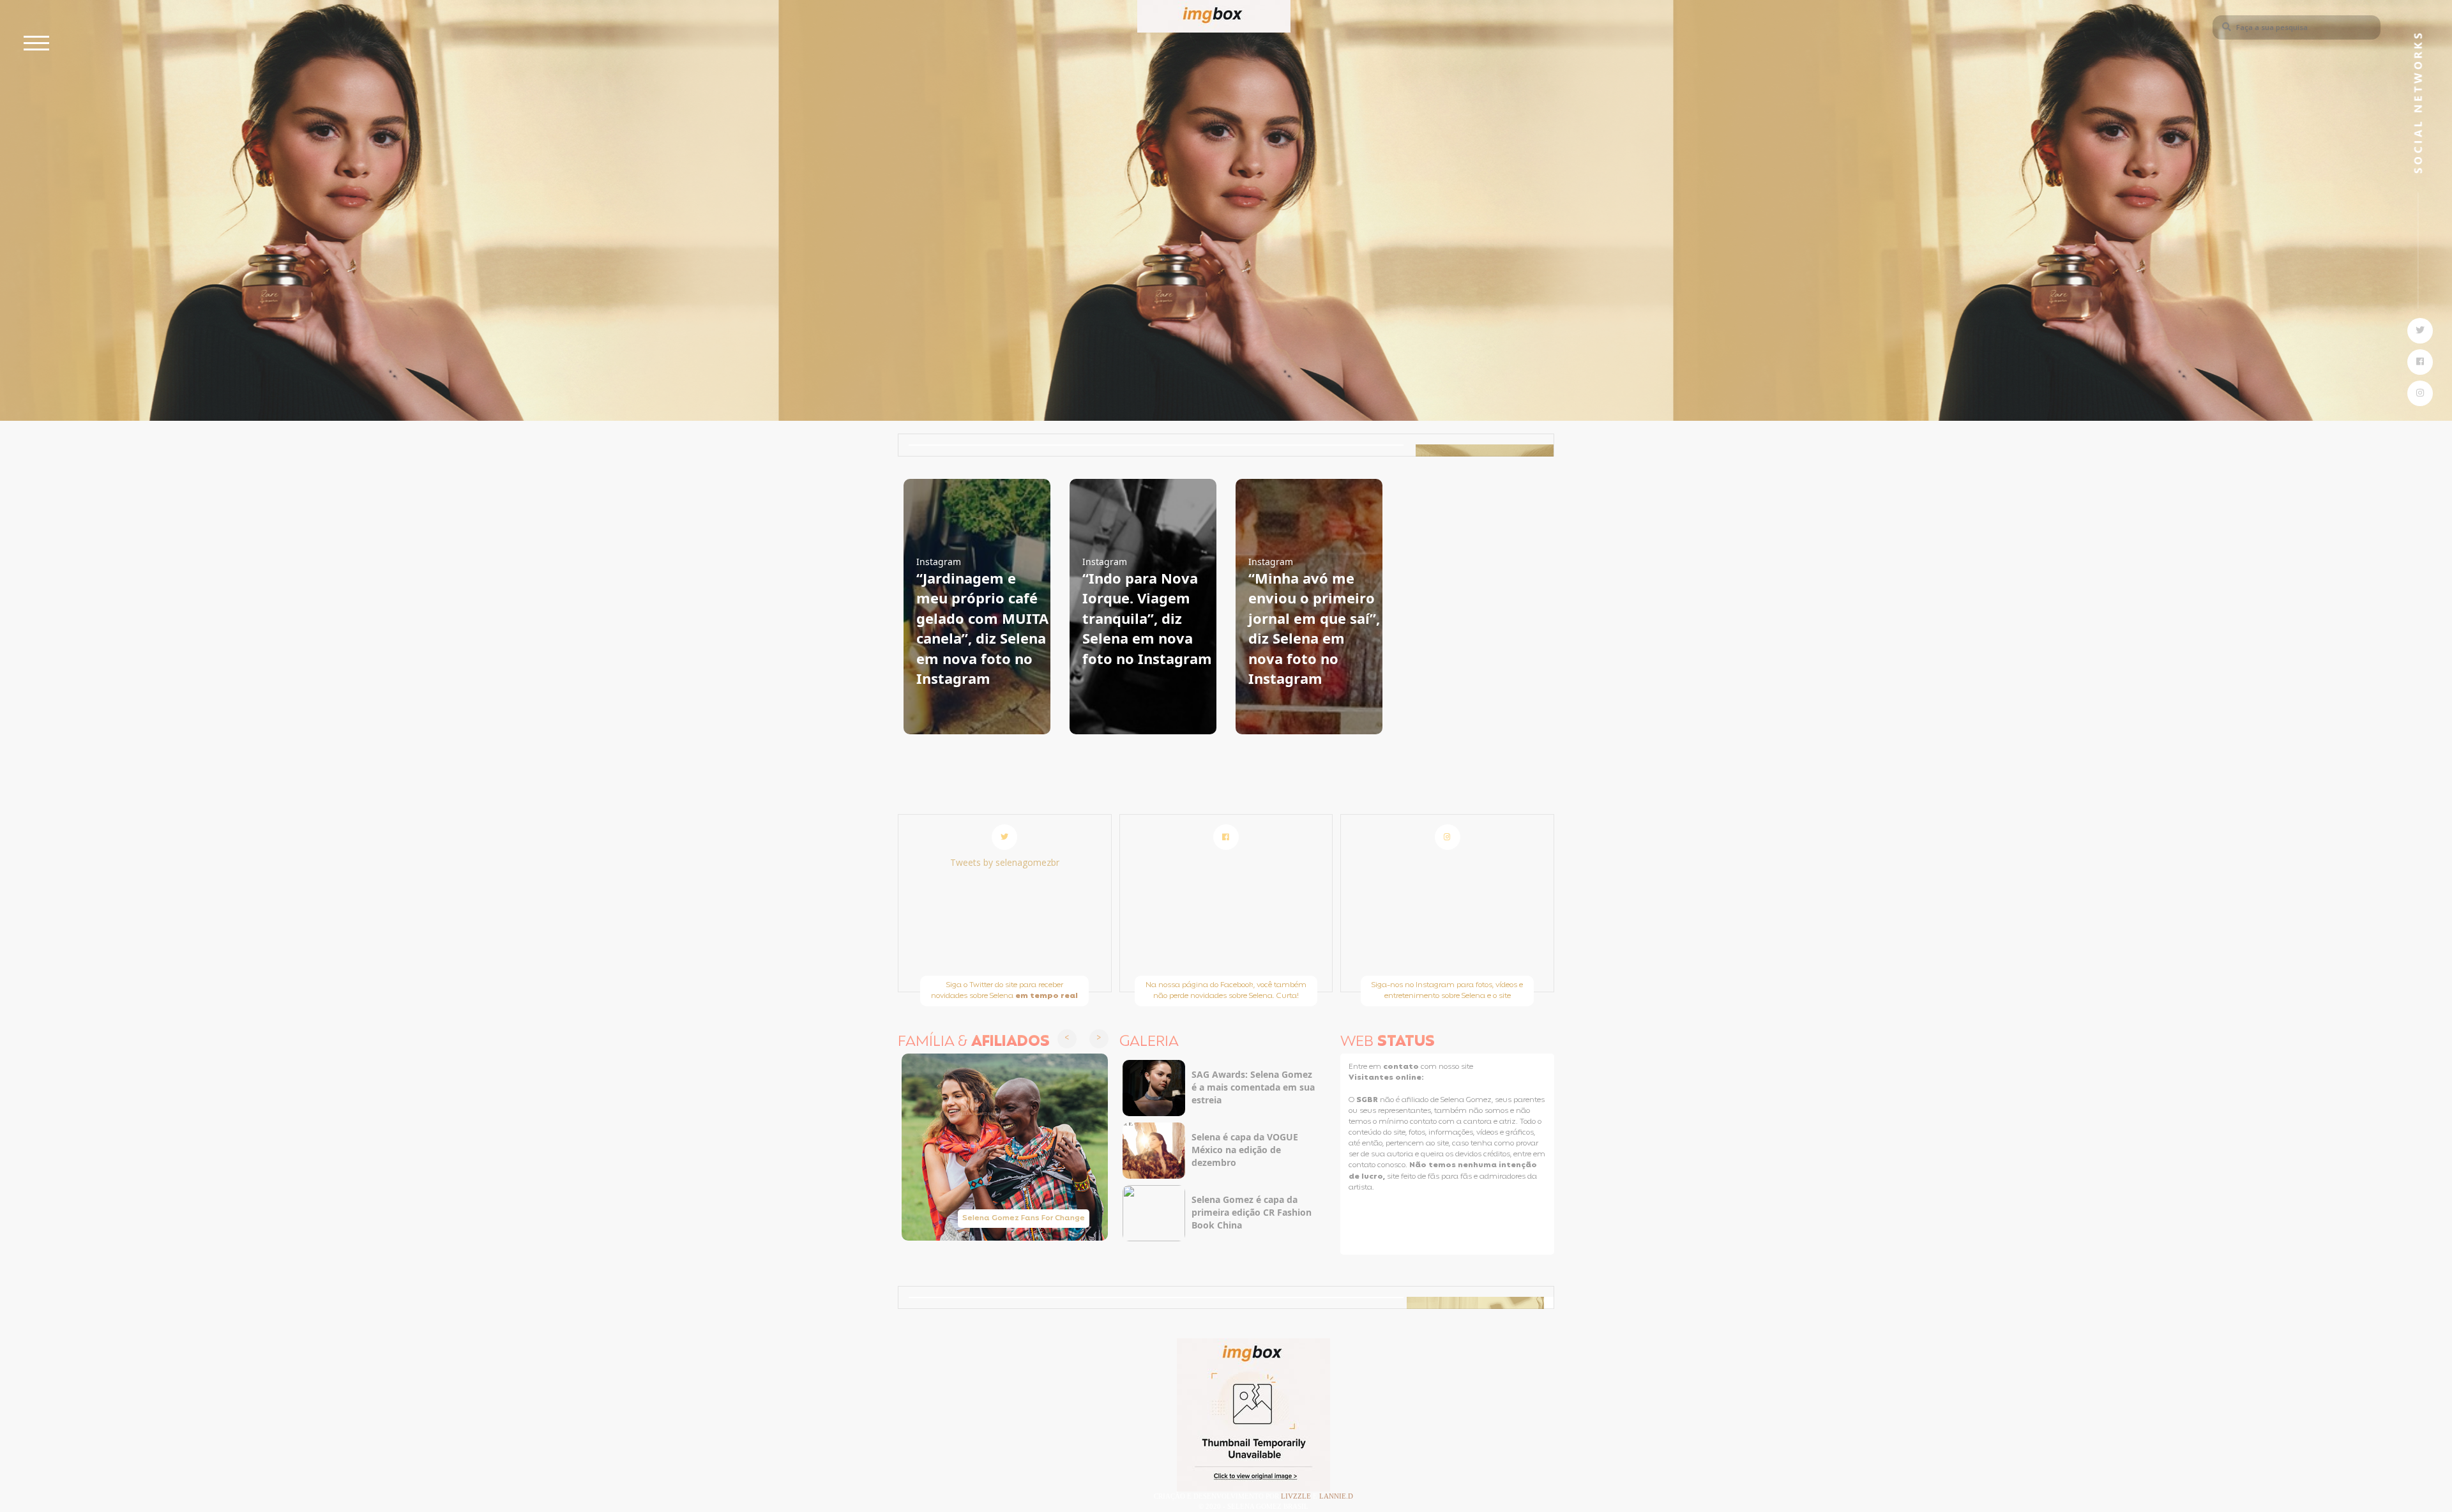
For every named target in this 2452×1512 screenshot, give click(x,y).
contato (1402, 1067)
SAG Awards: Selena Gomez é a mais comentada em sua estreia (1253, 1087)
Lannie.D (1336, 1496)
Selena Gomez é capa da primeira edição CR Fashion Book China (1252, 1212)
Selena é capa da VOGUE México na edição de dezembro (1245, 1150)
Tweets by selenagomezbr (1005, 862)
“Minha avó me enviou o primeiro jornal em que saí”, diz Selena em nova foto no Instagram (1314, 628)
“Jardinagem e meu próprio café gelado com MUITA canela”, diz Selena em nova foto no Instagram (982, 628)
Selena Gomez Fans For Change (1024, 1218)
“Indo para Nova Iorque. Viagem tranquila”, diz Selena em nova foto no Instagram (1147, 618)
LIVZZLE (1297, 1496)
